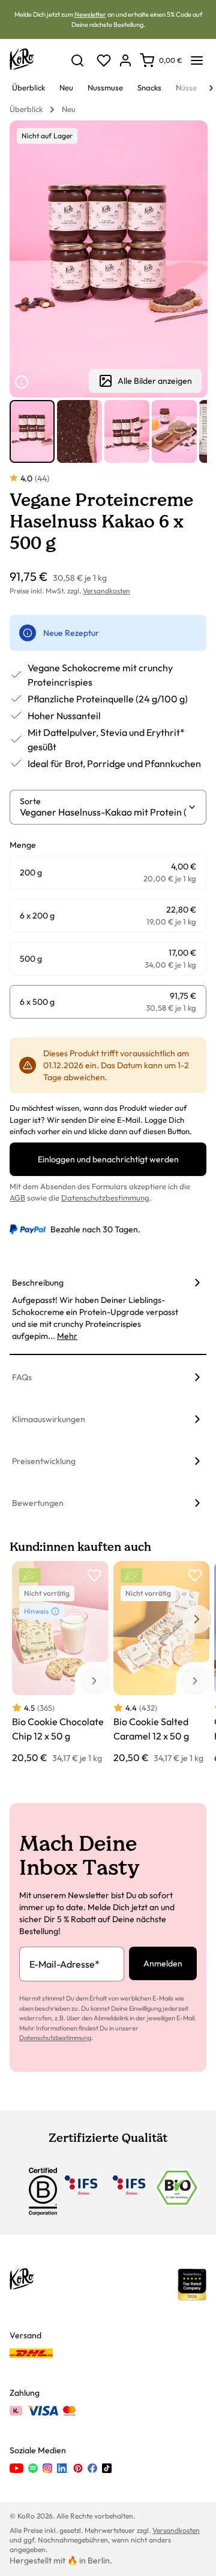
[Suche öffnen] (77, 60)
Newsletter (90, 14)
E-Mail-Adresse (64, 1964)
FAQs (22, 1377)
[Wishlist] (104, 60)
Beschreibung (38, 1283)
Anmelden (163, 1963)
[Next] (211, 88)
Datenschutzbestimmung (105, 1198)
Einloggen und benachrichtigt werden (108, 1159)
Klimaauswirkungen (49, 1419)
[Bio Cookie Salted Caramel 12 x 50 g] (162, 1663)
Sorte (30, 801)
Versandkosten (106, 591)
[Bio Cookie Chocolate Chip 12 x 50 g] (60, 1663)
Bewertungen (38, 1503)
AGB (17, 1198)
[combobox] (103, 812)
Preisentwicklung (44, 1461)
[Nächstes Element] (194, 432)
